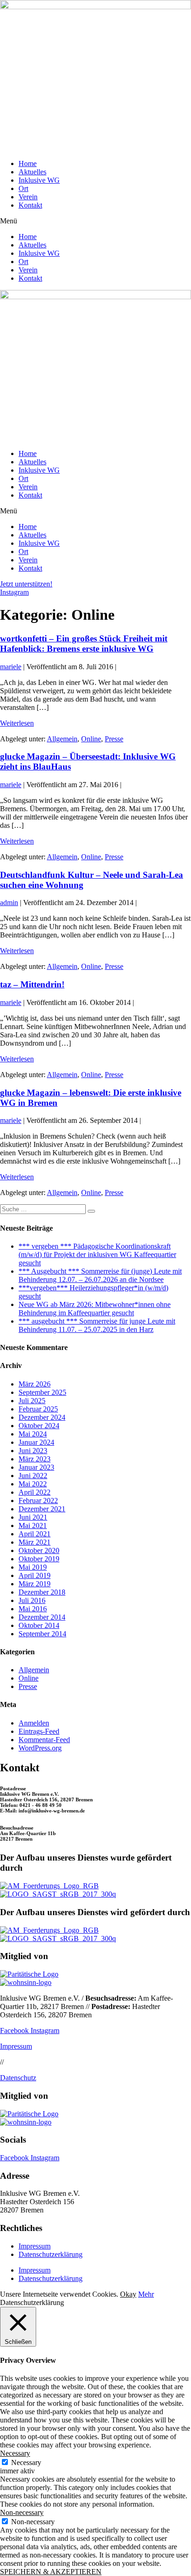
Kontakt (30, 205)
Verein (28, 197)
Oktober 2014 (39, 1625)
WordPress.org (40, 1748)
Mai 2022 (33, 1484)
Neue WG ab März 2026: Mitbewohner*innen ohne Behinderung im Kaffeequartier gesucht (95, 1309)
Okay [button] (128, 2294)
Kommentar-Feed (44, 1740)
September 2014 (42, 1634)
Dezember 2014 (42, 1617)
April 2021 (35, 1534)
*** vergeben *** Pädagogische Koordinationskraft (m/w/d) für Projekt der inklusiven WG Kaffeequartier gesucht (97, 1254)
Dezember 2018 (42, 1592)
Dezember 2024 (42, 1417)
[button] (95, 221)
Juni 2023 (33, 1451)
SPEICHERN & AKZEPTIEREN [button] (51, 2572)
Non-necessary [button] (22, 2512)
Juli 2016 (32, 1600)
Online (91, 739)
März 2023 (35, 1459)
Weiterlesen (17, 723)
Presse (114, 739)
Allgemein (62, 739)
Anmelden (34, 1723)
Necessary (26, 2462)
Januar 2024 (36, 1442)
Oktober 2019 (39, 1559)
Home (28, 163)
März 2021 (35, 1542)
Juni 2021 (33, 1517)
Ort (23, 188)
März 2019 (35, 1584)
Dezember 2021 (42, 1509)
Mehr (146, 2294)
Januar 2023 (36, 1467)
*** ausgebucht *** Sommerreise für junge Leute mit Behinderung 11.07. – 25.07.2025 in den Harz (97, 1325)
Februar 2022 (38, 1501)
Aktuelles (32, 172)
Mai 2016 (33, 1609)
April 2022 (35, 1492)
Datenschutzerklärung (51, 2254)
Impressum (16, 2046)
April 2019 (35, 1575)
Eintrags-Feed (39, 1731)
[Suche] (91, 1211)
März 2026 (35, 1384)
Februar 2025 (38, 1409)
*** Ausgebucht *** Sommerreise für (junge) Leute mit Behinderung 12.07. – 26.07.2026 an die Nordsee (100, 1275)
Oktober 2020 (39, 1550)
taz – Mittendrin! (32, 984)
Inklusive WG (39, 180)
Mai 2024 (33, 1434)
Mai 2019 (33, 1567)
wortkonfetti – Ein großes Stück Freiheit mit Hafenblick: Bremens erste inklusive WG (84, 644)
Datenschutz (18, 2078)
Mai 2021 (33, 1525)
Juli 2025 (32, 1401)
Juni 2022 (33, 1476)
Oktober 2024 (39, 1426)
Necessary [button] (15, 2453)
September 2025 (42, 1392)
